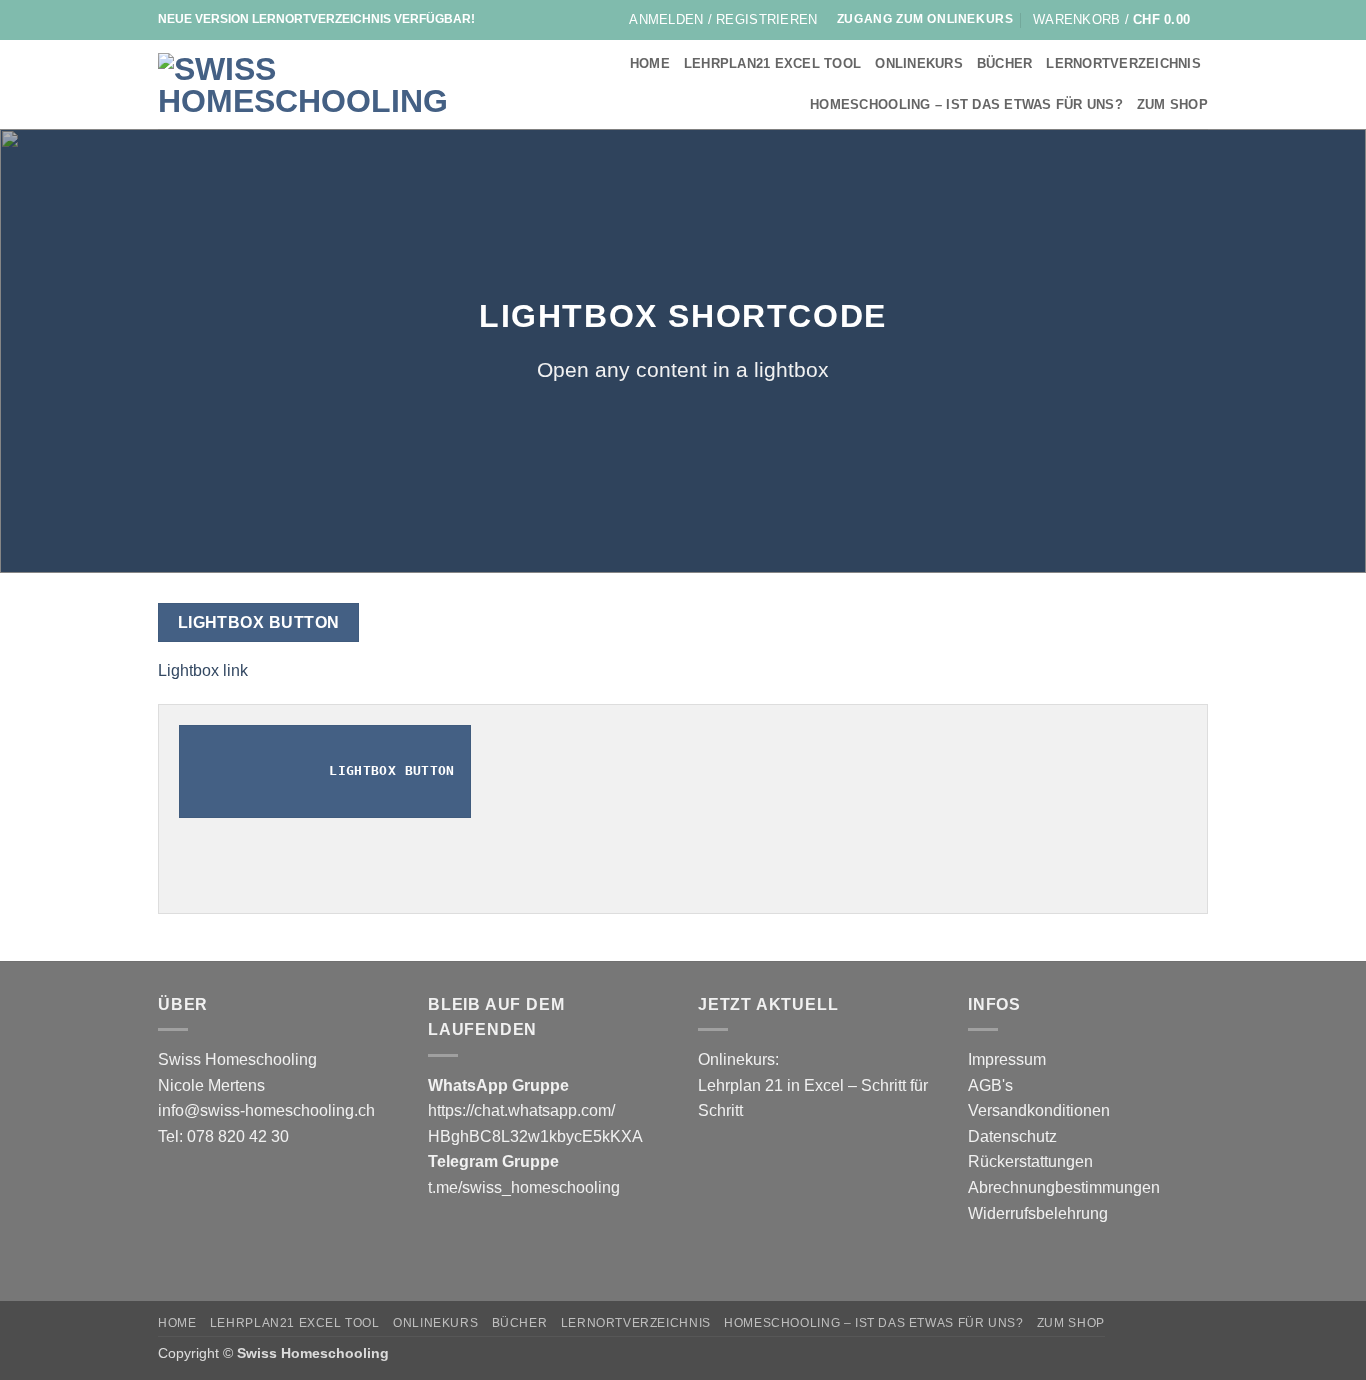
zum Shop (1172, 104)
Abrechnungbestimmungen (1064, 1187)
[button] (723, 20)
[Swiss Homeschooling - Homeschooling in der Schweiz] (312, 85)
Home (650, 63)
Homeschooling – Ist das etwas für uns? (966, 104)
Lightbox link (203, 670)
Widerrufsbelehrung (1038, 1213)
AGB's (990, 1085)
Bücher (1005, 63)
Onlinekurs (919, 63)
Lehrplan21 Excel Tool (772, 63)
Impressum (1007, 1059)
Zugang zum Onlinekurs (925, 19)
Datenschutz (1012, 1136)
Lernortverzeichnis (1123, 63)
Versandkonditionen (1039, 1110)
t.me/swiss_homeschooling (524, 1187)
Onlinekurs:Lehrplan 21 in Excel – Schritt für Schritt (813, 1085)
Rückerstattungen (1030, 1161)
